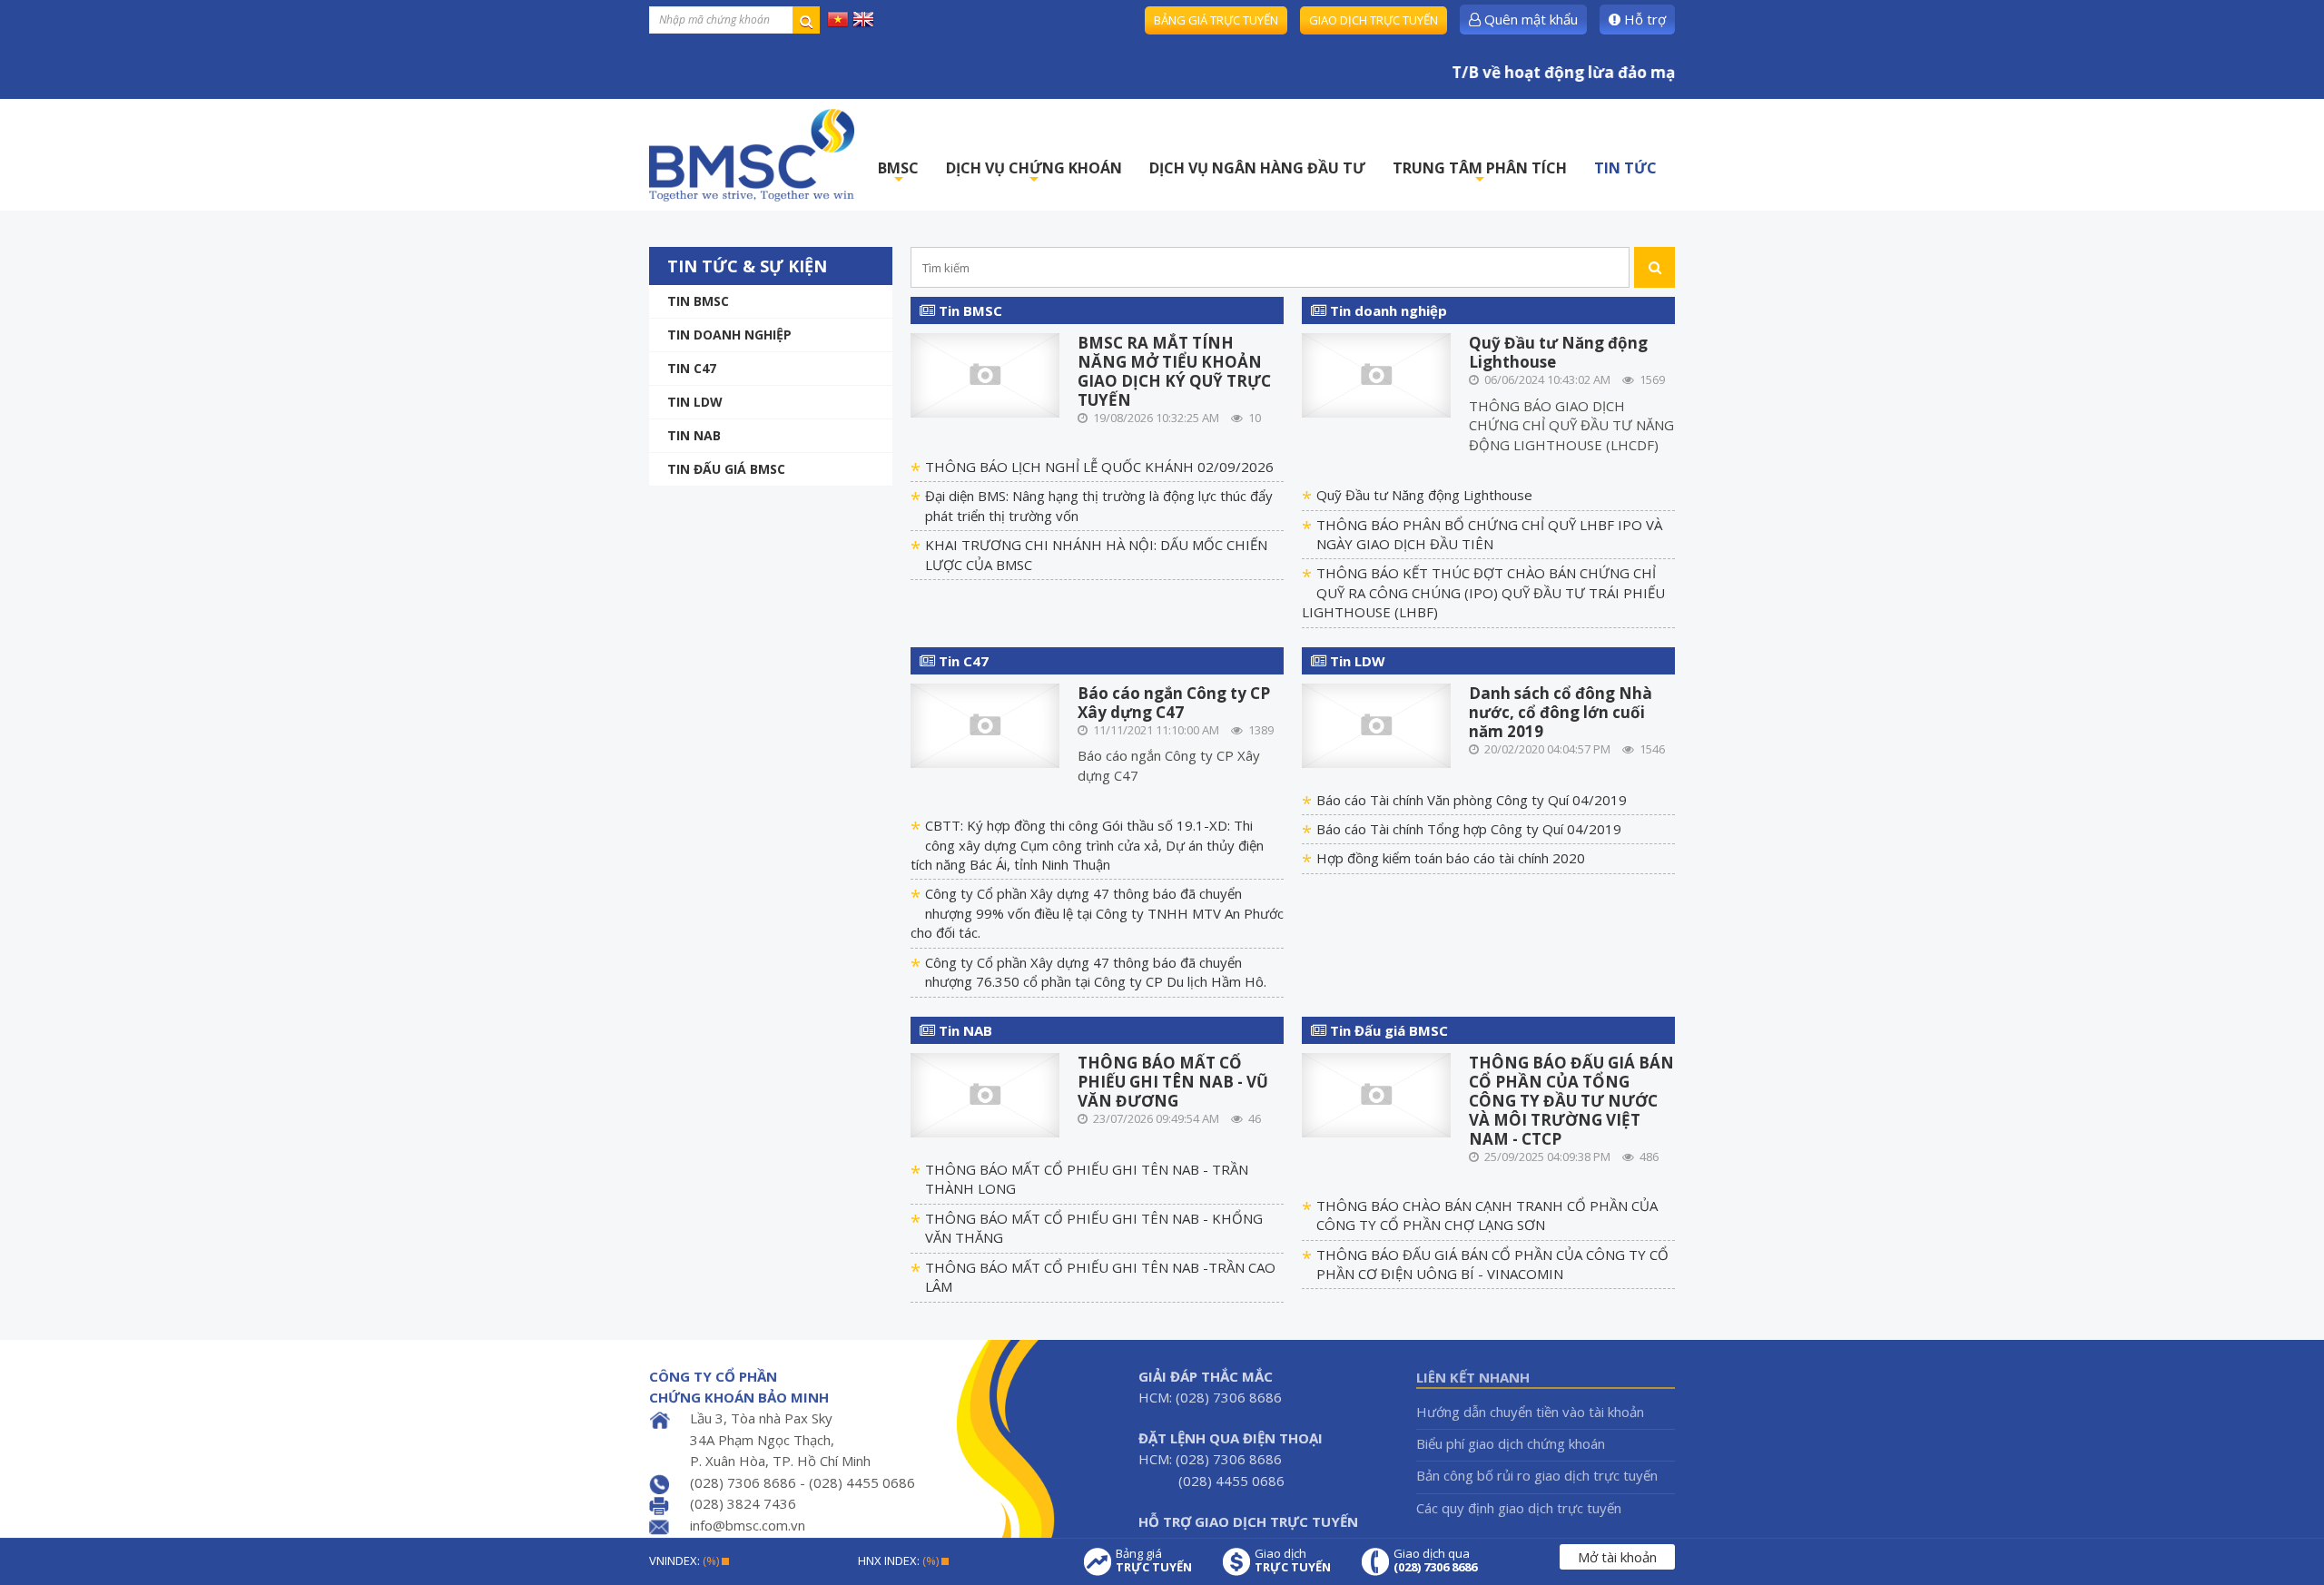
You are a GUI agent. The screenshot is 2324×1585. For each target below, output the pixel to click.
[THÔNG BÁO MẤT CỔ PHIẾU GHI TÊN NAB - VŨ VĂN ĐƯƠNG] (985, 1094)
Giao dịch (1293, 1560)
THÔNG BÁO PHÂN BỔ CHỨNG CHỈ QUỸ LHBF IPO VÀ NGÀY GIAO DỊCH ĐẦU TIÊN (1489, 534)
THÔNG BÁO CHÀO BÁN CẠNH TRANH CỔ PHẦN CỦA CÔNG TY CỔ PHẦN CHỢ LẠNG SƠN (1487, 1215)
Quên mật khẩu (1529, 19)
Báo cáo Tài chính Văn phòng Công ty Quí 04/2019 (1472, 800)
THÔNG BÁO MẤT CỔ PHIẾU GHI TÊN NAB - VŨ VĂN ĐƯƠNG (1173, 1082)
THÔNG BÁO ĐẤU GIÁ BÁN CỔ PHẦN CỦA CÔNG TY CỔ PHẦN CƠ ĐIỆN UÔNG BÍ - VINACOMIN (1492, 1264)
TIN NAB (694, 435)
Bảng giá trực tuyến (1216, 20)
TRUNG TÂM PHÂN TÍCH (1480, 173)
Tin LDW (695, 402)
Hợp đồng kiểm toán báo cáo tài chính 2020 (1451, 858)
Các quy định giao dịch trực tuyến (1519, 1508)
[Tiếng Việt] (838, 18)
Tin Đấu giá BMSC (726, 469)
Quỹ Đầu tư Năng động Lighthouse (1558, 352)
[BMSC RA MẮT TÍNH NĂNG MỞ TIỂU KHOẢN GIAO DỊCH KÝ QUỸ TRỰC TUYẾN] (985, 374)
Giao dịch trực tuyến (1374, 20)
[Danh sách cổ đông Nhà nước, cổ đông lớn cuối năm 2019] (1377, 724)
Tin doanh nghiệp (729, 335)
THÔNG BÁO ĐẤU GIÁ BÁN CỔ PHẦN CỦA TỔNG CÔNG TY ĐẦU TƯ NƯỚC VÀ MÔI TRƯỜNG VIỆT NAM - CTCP (1571, 1101)
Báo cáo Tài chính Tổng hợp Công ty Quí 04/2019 (1469, 829)
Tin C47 (692, 368)
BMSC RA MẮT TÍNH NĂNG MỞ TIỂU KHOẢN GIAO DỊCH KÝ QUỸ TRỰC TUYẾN (1174, 371)
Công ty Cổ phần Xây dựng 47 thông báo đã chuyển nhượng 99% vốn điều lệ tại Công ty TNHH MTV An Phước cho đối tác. (1097, 913)
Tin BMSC (698, 301)
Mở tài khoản (1617, 1557)
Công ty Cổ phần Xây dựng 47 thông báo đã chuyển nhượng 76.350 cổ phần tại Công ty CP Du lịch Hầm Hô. (1096, 972)
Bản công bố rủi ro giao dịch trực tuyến (1537, 1475)
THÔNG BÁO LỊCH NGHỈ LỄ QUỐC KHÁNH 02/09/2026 (1099, 467)
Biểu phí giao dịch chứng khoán (1511, 1443)
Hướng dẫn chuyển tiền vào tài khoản (1530, 1412)
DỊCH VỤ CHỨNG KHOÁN (1034, 173)
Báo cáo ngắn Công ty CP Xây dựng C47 (1174, 703)
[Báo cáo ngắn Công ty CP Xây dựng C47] (985, 724)
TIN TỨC (1625, 168)
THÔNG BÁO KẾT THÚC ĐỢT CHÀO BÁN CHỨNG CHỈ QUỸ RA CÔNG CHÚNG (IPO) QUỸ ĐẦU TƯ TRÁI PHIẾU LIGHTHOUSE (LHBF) (1483, 592)
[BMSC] (752, 155)
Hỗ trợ (1643, 19)
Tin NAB (964, 1030)
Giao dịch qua (1435, 1560)
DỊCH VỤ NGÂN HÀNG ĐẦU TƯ (1257, 168)
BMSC (898, 173)
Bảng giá (1154, 1560)
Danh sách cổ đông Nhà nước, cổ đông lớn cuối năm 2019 (1561, 712)
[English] (863, 18)
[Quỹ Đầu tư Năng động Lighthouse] (1377, 374)
